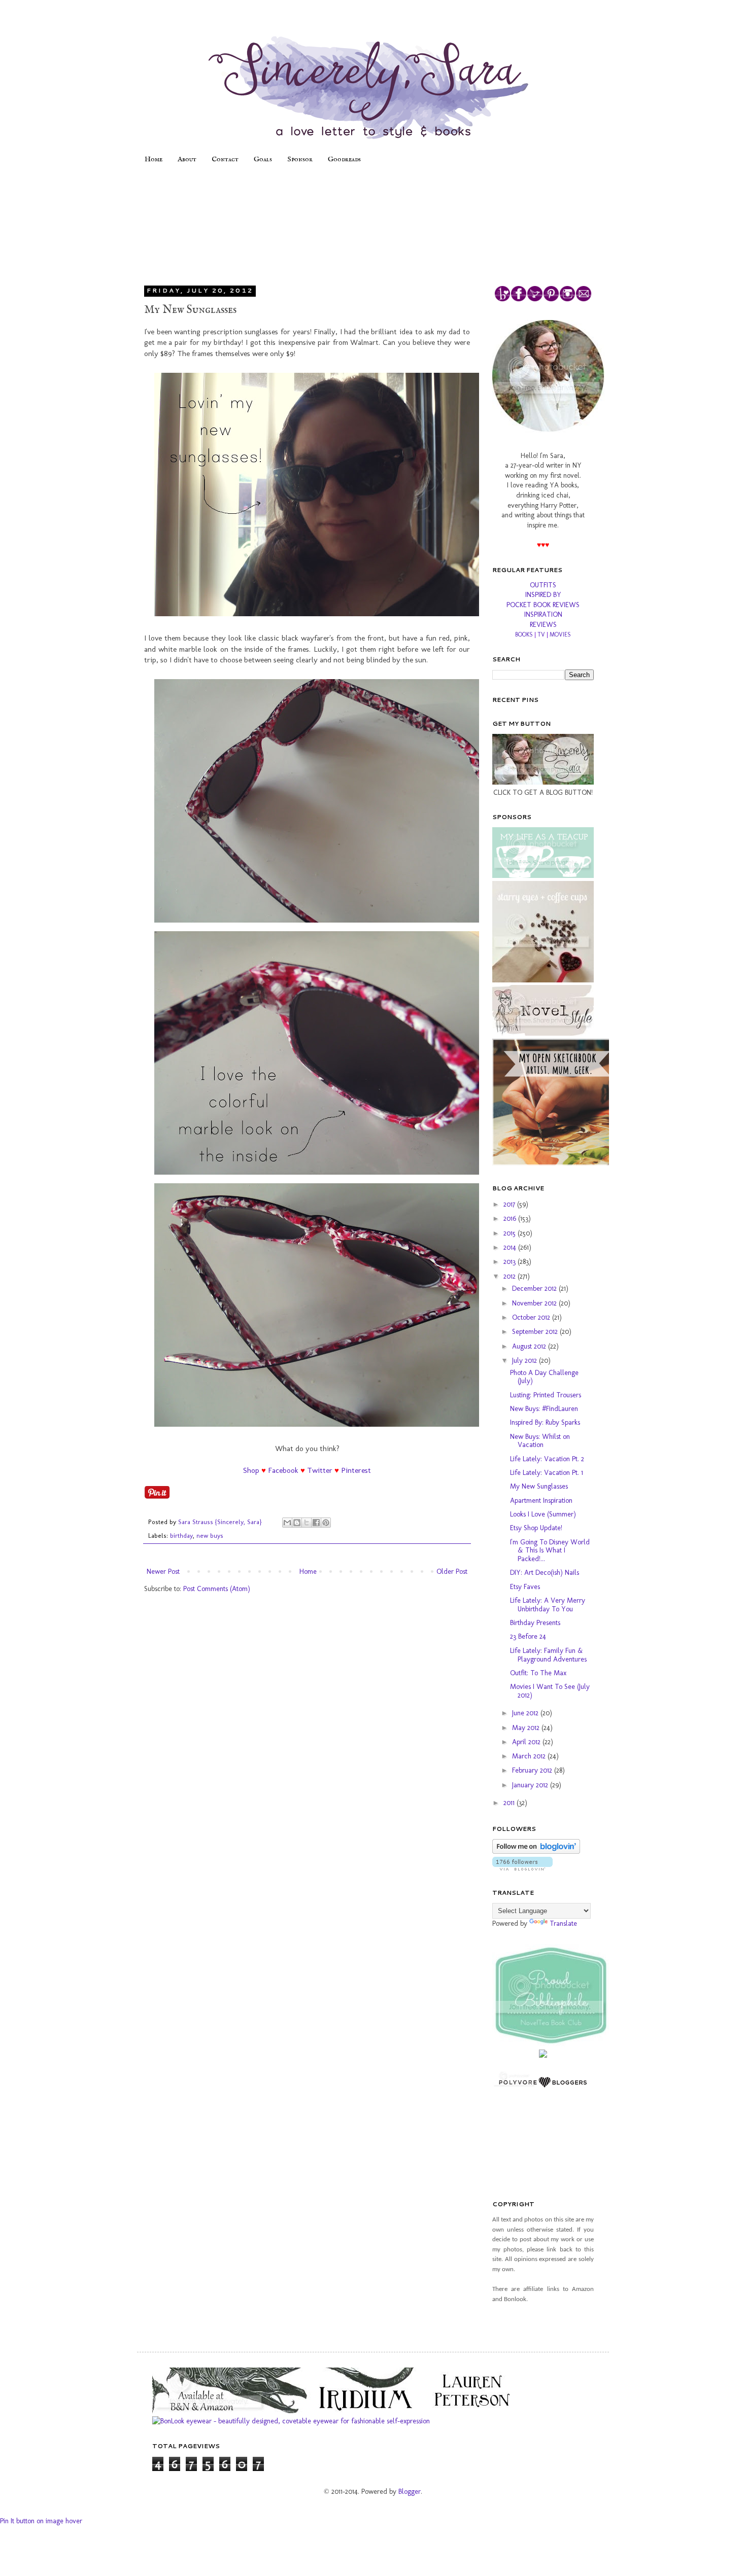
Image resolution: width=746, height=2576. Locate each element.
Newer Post (163, 1572)
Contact (225, 159)
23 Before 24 (528, 1636)
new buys (210, 1536)
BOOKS (524, 634)
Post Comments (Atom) (217, 1589)
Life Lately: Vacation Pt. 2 (547, 1459)
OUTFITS (543, 585)
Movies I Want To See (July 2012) (550, 1691)
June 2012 (526, 1713)
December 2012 (535, 1289)
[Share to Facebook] (316, 1523)
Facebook (283, 1470)
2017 (510, 1204)
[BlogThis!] (297, 1523)
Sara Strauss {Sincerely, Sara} (221, 1522)
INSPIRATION (543, 614)
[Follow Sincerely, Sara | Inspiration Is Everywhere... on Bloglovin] (536, 1851)
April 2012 (527, 1742)
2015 (511, 1233)
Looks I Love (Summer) (543, 1514)
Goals (263, 159)
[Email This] (287, 1523)
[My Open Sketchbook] (556, 1163)
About (187, 159)
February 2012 (533, 1770)
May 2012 (527, 1728)
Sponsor (300, 159)
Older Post (452, 1572)
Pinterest (356, 1470)
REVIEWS (543, 625)
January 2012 (531, 1785)
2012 (511, 1276)
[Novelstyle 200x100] (543, 1033)
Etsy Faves (525, 1587)
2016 (511, 1219)
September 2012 (536, 1332)
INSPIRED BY (543, 595)
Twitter (320, 1470)
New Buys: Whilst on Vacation (540, 1441)
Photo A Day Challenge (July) (544, 1377)
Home (154, 159)
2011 (510, 1803)
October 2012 (532, 1317)
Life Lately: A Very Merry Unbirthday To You (548, 1605)
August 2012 (530, 1346)
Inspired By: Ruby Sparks (545, 1422)
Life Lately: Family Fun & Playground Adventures (548, 1655)
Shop (251, 1470)
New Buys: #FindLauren (544, 1409)
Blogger (410, 2492)
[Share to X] (307, 1523)
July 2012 (525, 1361)
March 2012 (530, 1756)
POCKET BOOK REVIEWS (543, 605)
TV (541, 634)
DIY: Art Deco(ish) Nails (545, 1573)
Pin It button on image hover (41, 2521)
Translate (563, 1924)
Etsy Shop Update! (536, 1528)
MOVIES (560, 634)
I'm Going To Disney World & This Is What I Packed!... (550, 1551)
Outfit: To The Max (538, 1673)
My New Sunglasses (539, 1486)
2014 (511, 1247)
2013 (511, 1262)
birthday (181, 1536)
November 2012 (535, 1303)
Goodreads (344, 159)
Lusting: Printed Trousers (546, 1395)
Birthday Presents (535, 1623)
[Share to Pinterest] (326, 1523)
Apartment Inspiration (541, 1501)
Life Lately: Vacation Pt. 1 (547, 1473)
